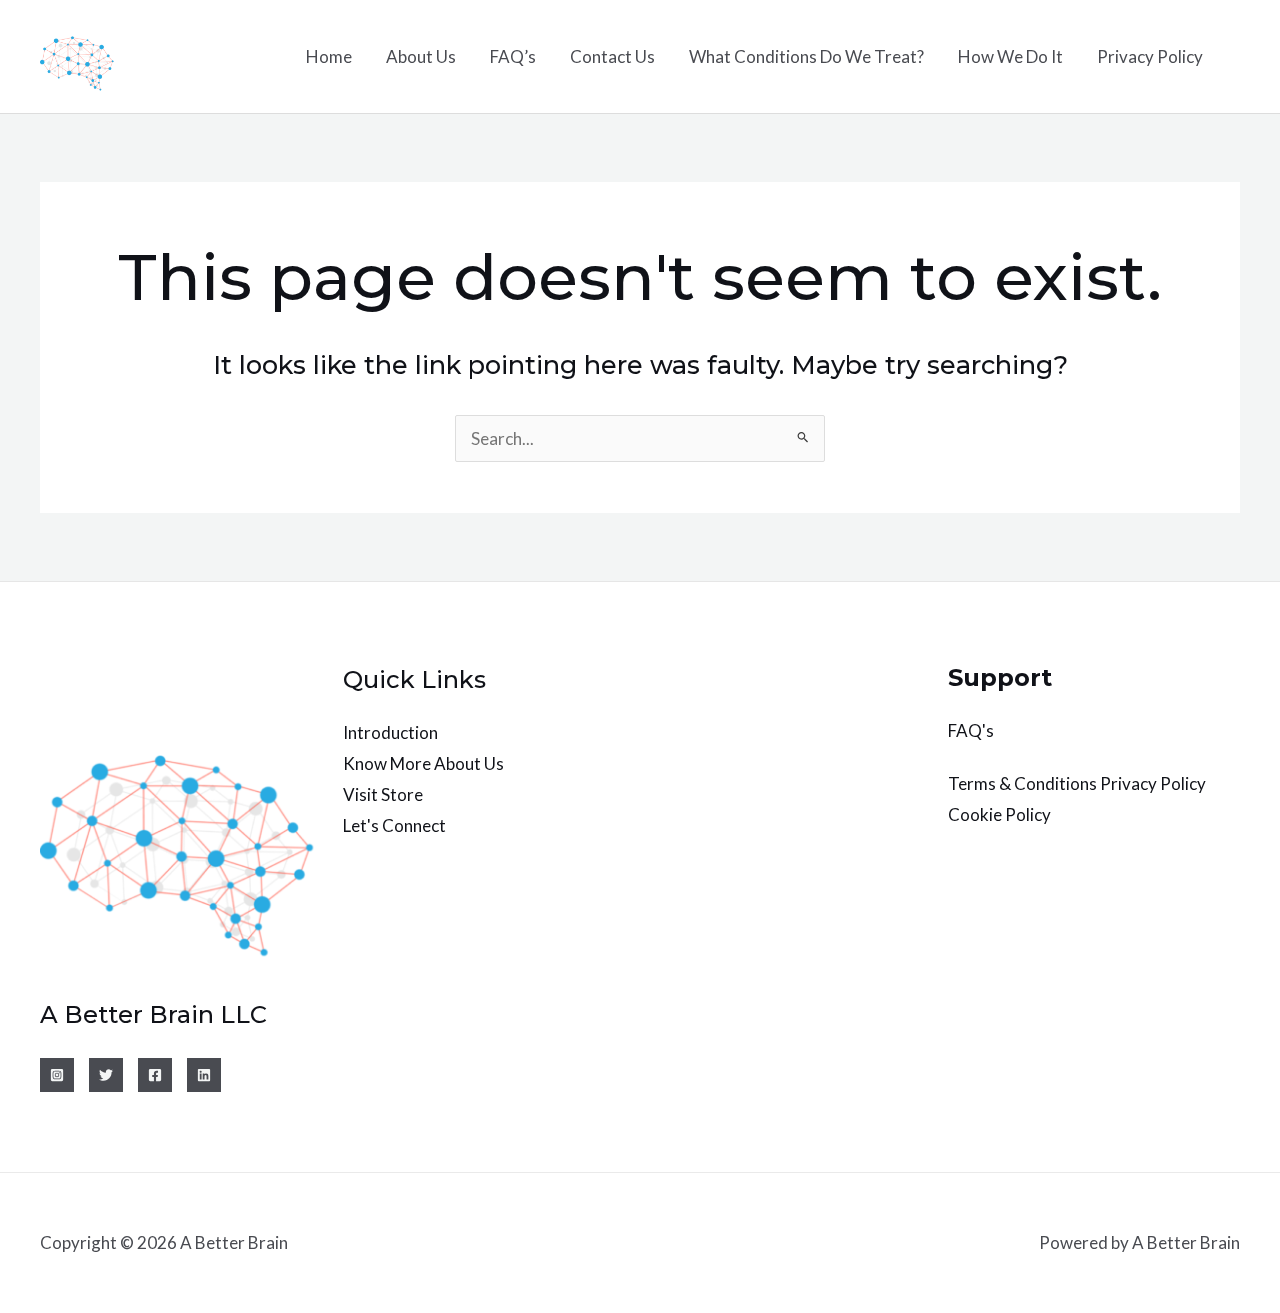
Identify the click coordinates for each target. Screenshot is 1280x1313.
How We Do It (1010, 56)
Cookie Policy (999, 814)
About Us (421, 56)
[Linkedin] (204, 1075)
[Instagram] (57, 1075)
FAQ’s (513, 56)
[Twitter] (106, 1075)
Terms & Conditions (1022, 783)
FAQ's (971, 730)
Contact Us (612, 56)
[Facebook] (155, 1075)
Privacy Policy (1150, 56)
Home (329, 56)
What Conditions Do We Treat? (806, 56)
